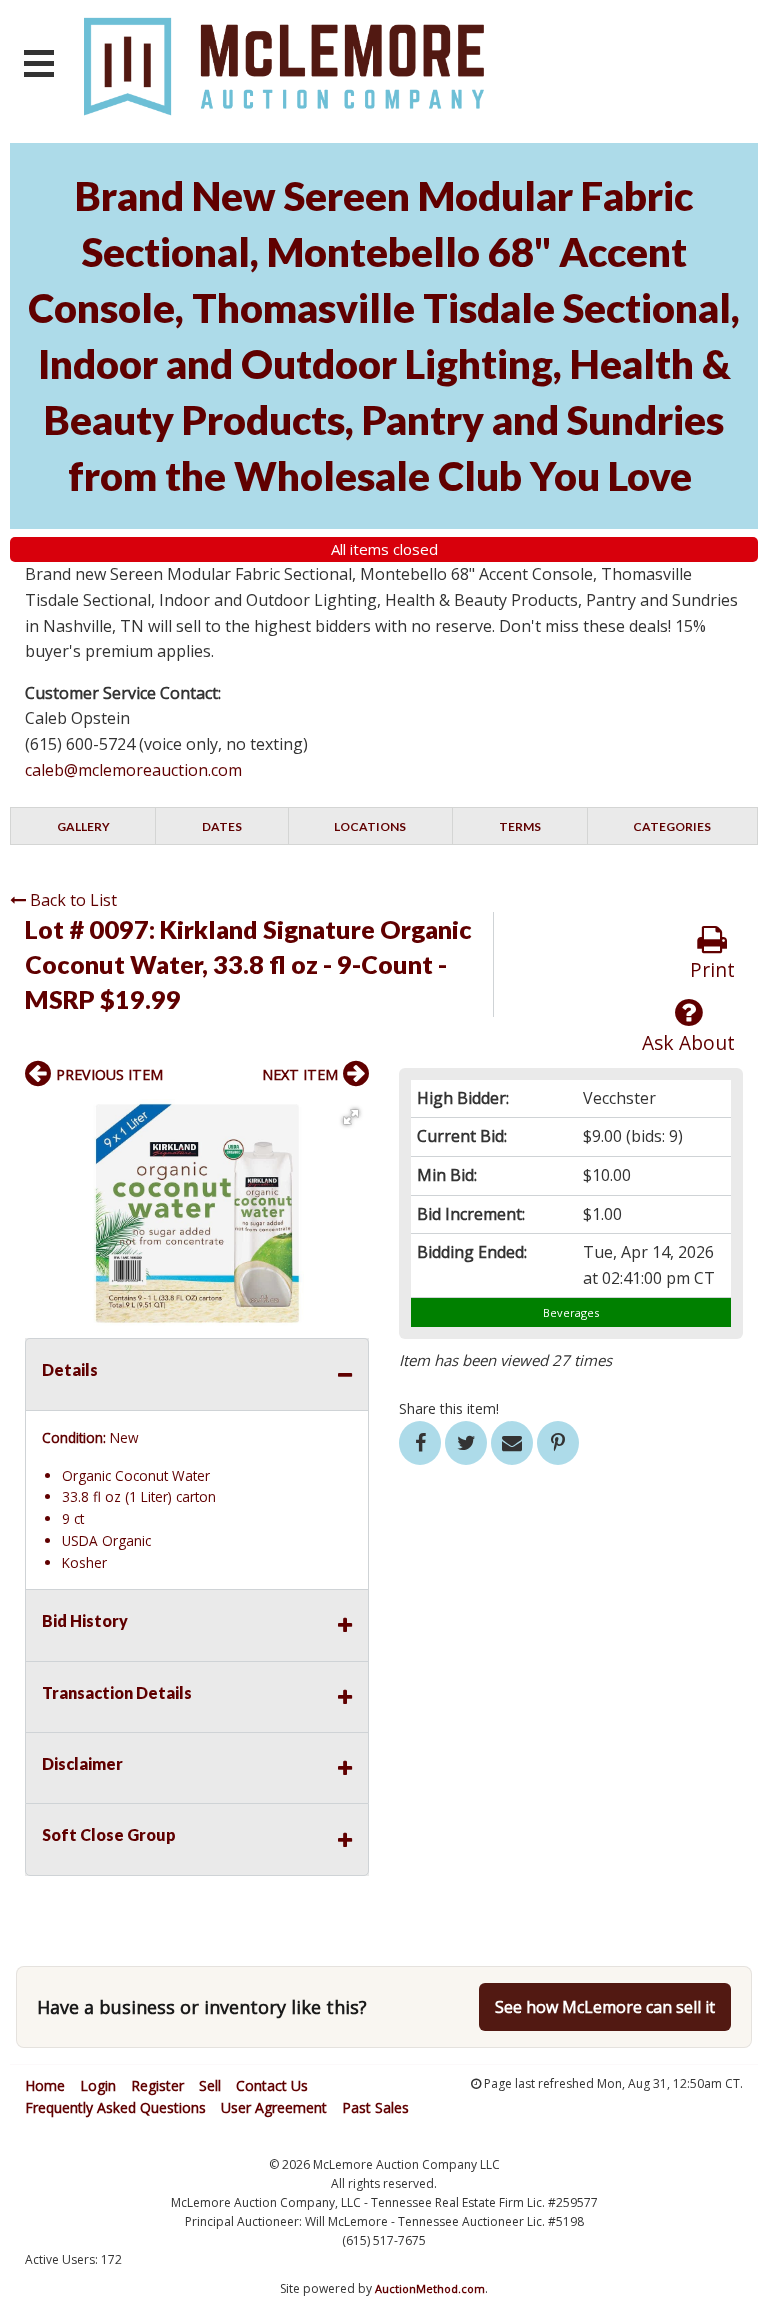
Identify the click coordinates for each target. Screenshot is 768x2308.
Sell (210, 2085)
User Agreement (274, 2107)
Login (98, 2085)
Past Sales (375, 2107)
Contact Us (272, 2085)
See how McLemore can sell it (605, 2007)
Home (45, 2085)
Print (712, 969)
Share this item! (449, 1408)
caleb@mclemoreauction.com (133, 770)
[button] (351, 1117)
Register (157, 2085)
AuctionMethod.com (430, 2288)
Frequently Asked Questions (115, 2107)
